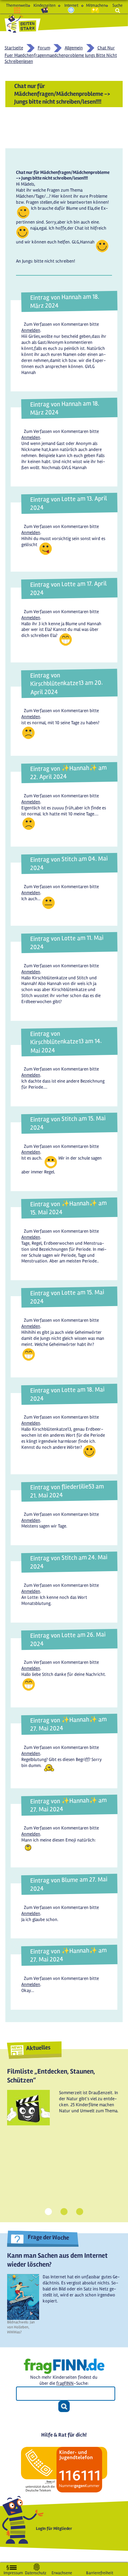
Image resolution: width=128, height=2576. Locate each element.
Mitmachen (95, 5)
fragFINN (65, 2383)
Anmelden (31, 330)
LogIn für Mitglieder (54, 2529)
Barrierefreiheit (100, 2572)
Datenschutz (36, 2572)
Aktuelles (38, 2047)
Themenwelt (17, 5)
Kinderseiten (44, 5)
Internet (71, 5)
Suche (118, 5)
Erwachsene (62, 2572)
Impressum (13, 2572)
